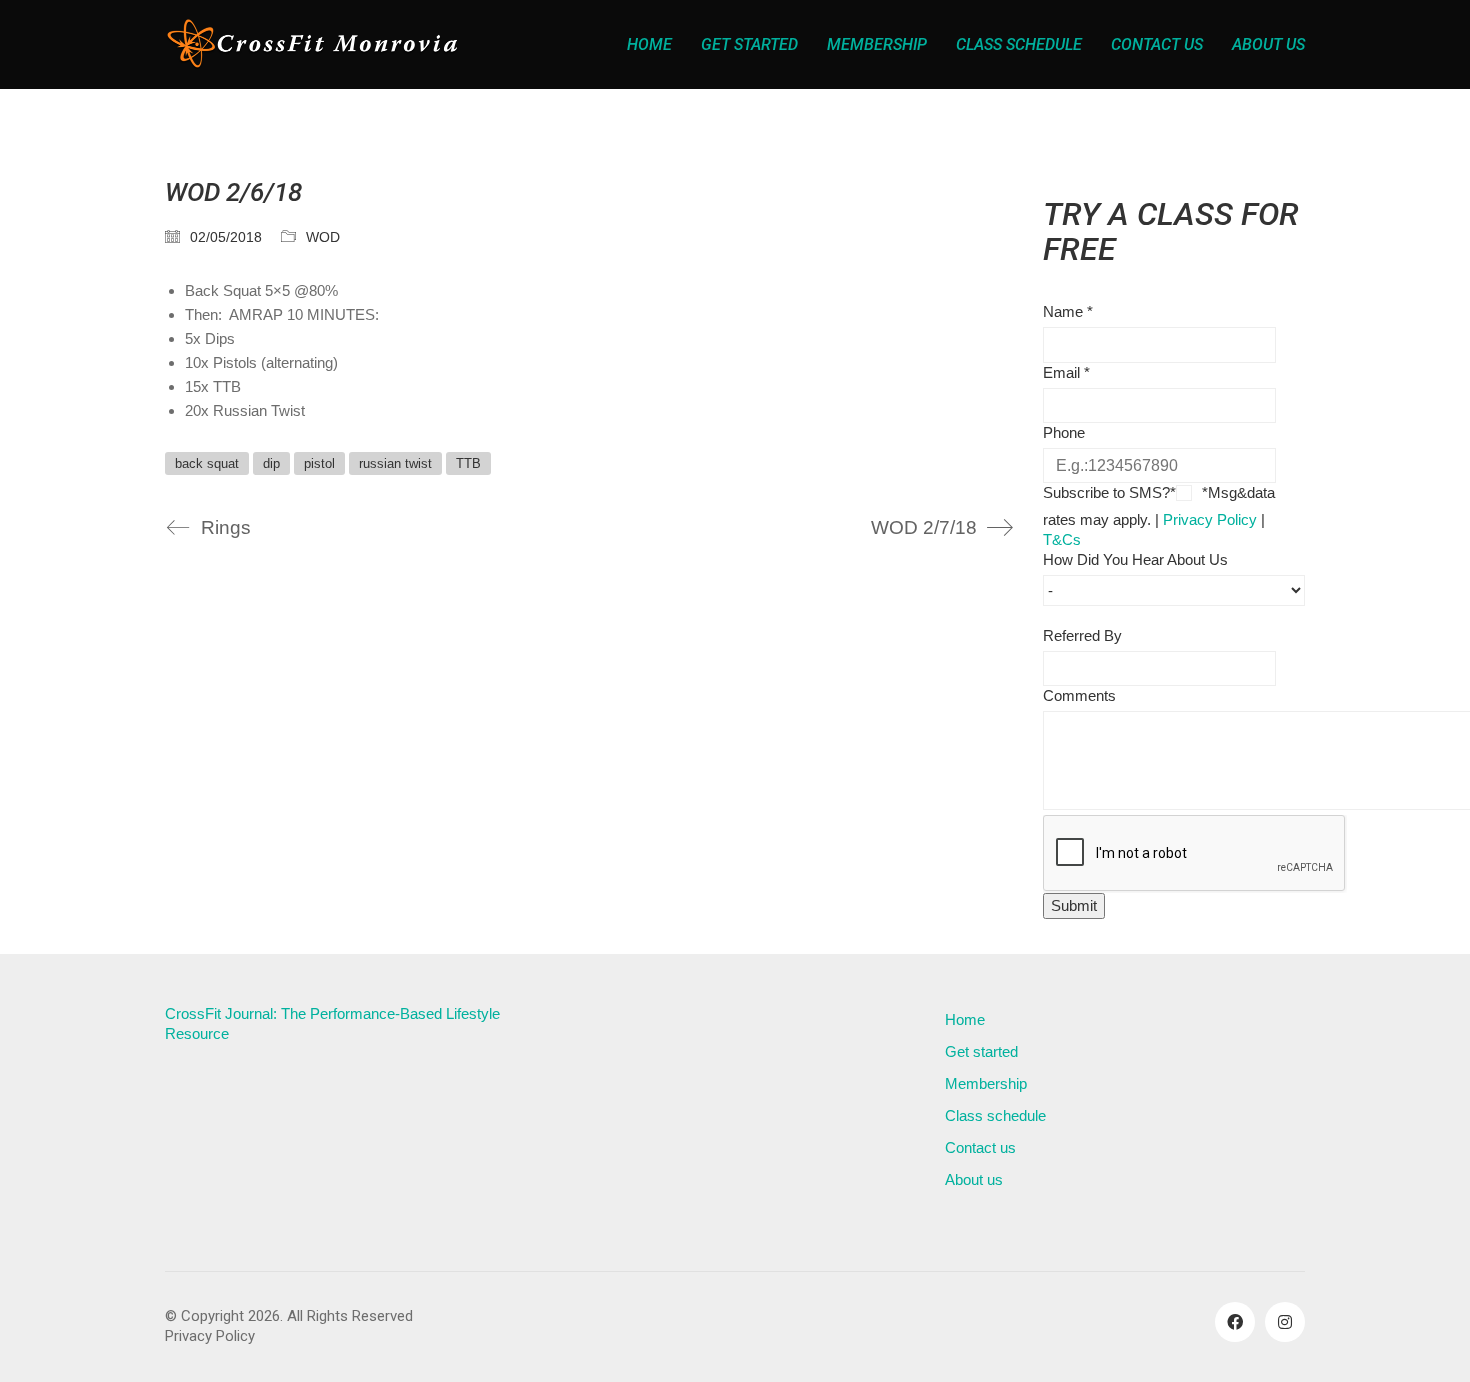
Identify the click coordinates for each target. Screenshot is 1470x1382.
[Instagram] (1285, 1322)
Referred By (1082, 635)
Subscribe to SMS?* (1109, 492)
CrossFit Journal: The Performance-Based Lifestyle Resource (332, 1023)
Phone (1064, 432)
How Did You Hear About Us (1135, 559)
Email (1066, 372)
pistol (319, 463)
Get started (981, 1051)
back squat (207, 463)
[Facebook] (1235, 1322)
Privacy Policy (1210, 519)
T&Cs (1062, 539)
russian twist (395, 463)
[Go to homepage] (315, 44)
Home (965, 1019)
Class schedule (995, 1115)
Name (1068, 311)
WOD (323, 237)
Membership (986, 1083)
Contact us (980, 1147)
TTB (468, 463)
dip (271, 463)
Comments (1079, 695)
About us (974, 1179)
